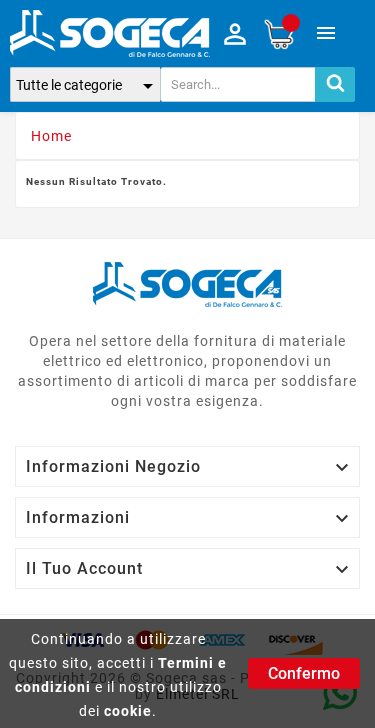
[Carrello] (279, 34)
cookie (128, 711)
